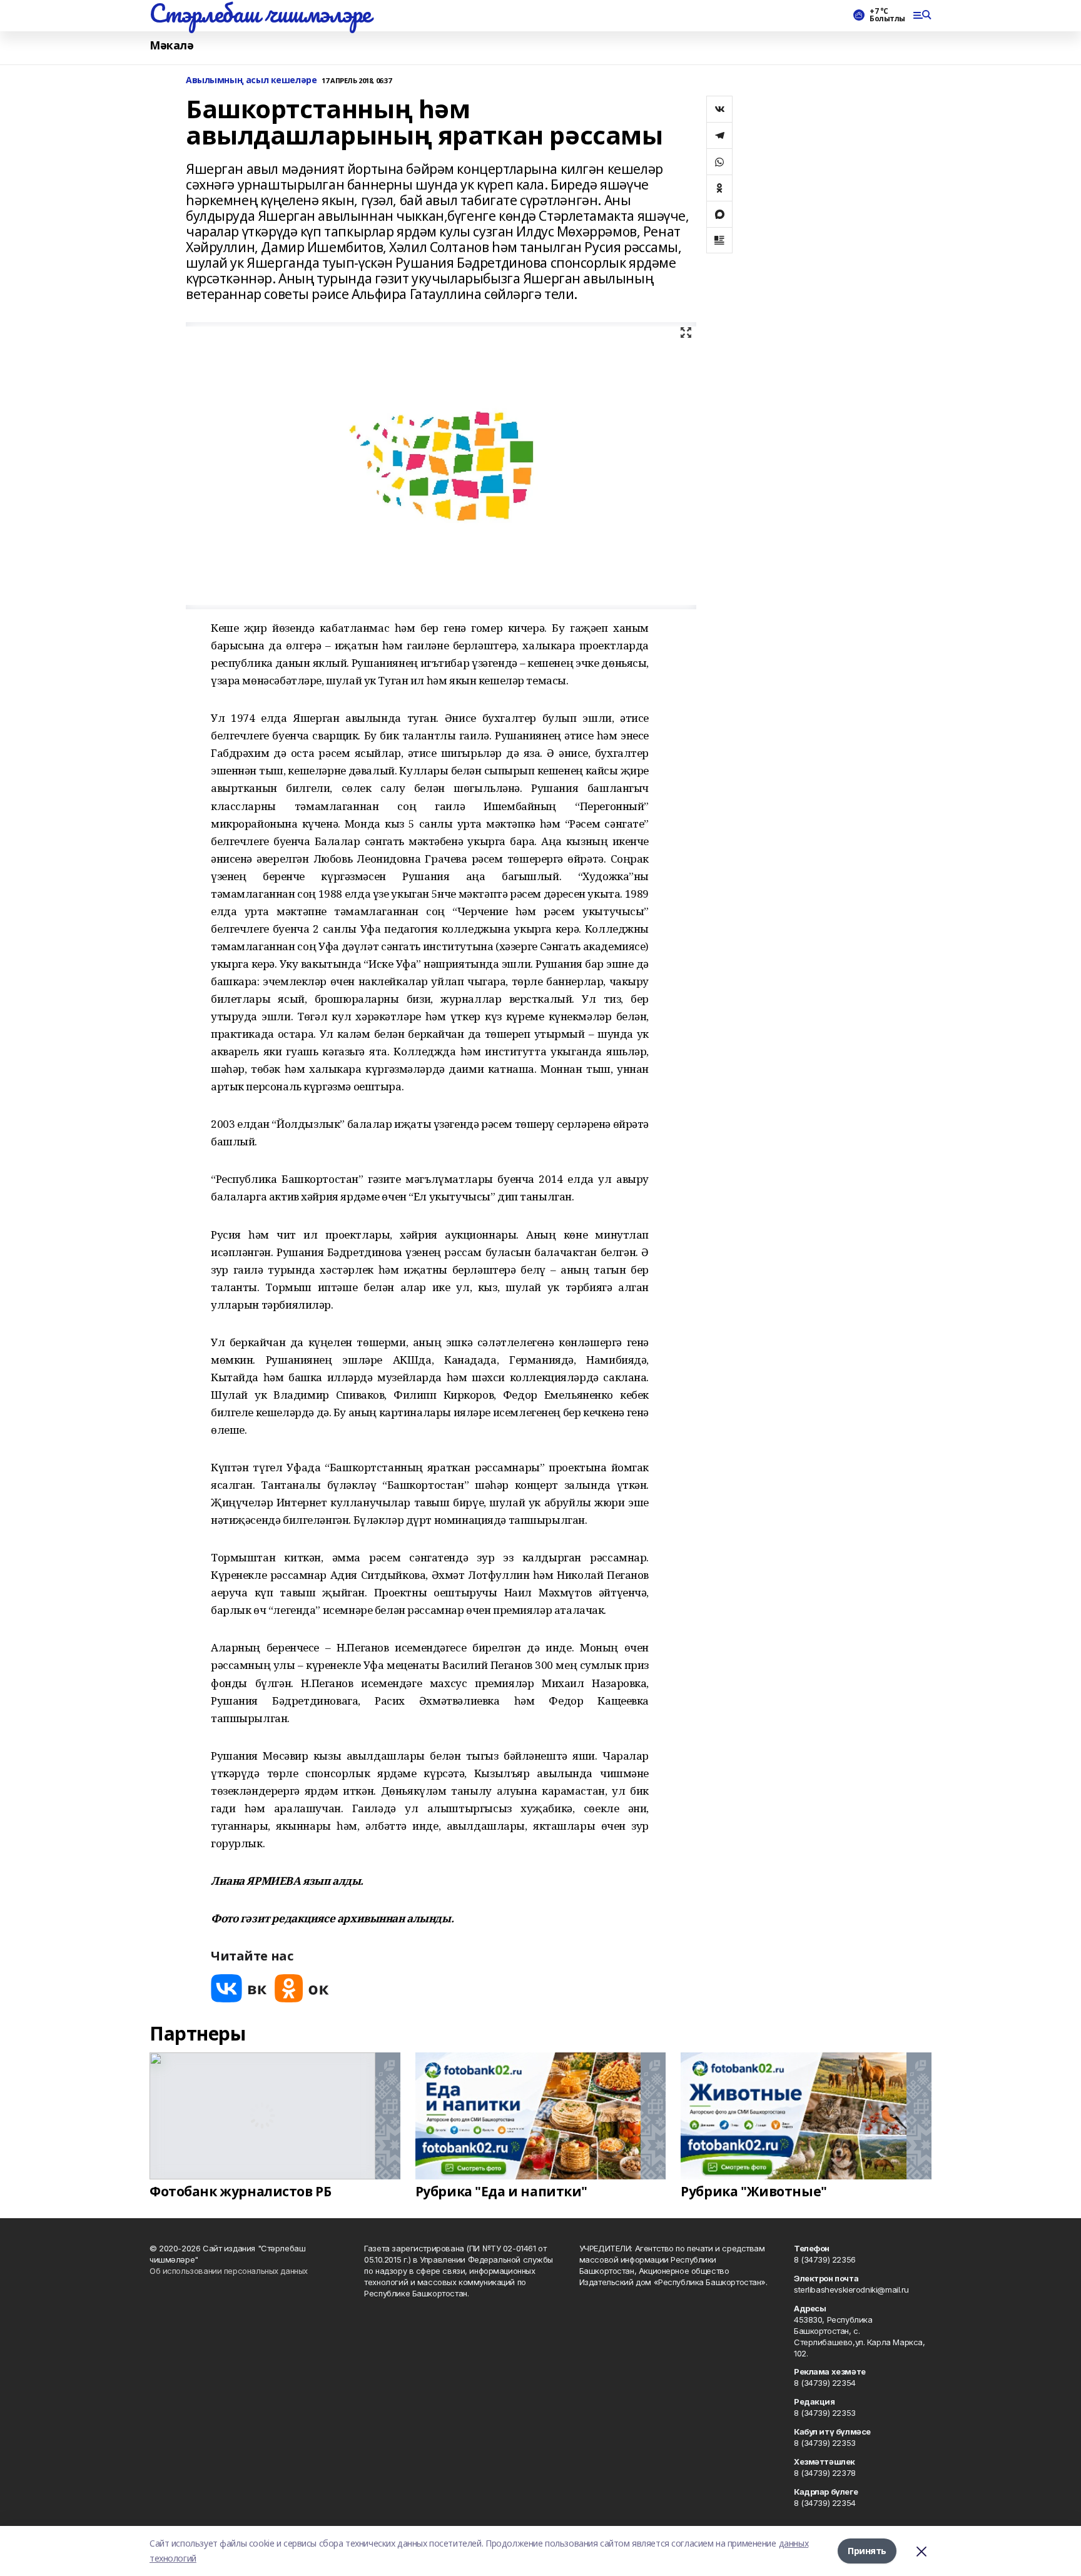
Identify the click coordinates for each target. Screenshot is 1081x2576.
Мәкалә (171, 45)
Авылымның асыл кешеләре (251, 80)
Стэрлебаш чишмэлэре (260, 13)
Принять (867, 2551)
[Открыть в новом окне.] (239, 1988)
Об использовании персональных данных (229, 2271)
